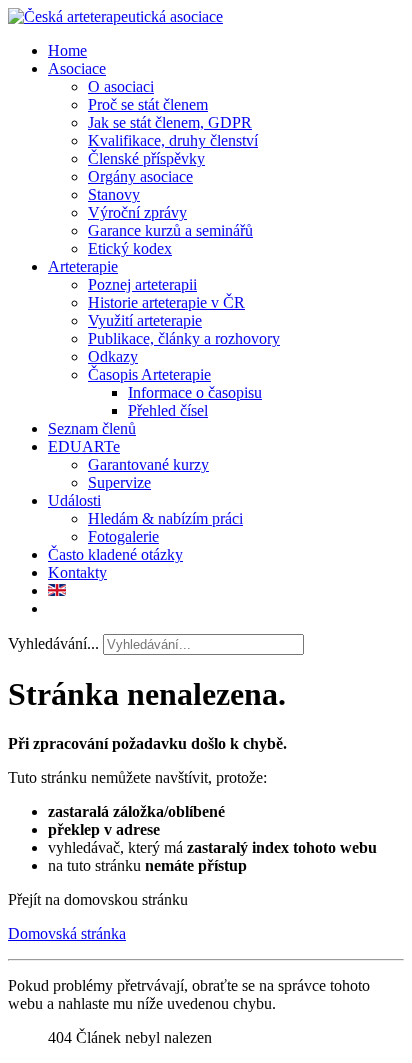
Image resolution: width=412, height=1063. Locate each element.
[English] (57, 590)
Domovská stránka (67, 933)
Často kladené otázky (115, 554)
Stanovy (114, 194)
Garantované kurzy (148, 464)
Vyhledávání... (53, 643)
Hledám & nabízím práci (165, 518)
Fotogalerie (123, 536)
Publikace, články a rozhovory (184, 338)
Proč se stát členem (148, 104)
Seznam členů (92, 428)
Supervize (119, 482)
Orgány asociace (140, 176)
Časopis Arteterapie (149, 374)
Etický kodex (130, 248)
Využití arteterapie (145, 320)
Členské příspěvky (146, 158)
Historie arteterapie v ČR (166, 302)
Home (67, 50)
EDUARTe (84, 446)
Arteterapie (83, 266)
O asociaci (121, 86)
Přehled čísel (168, 410)
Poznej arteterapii (142, 284)
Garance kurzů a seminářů (170, 230)
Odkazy (113, 356)
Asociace (77, 68)
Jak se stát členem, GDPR (170, 122)
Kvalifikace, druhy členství (173, 140)
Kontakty (77, 572)
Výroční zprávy (137, 212)
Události (74, 500)
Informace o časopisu (195, 392)
